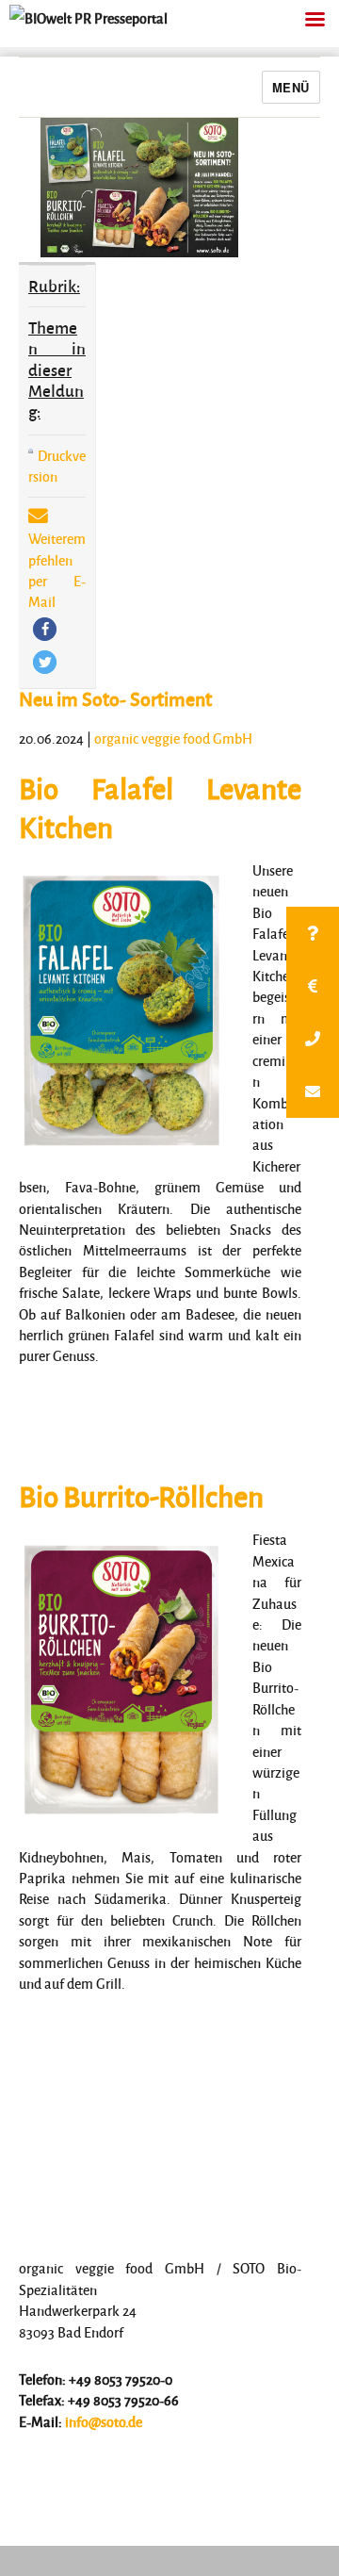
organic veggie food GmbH (173, 738)
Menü (291, 87)
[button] (45, 629)
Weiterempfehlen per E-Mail (57, 570)
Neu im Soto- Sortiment (115, 698)
